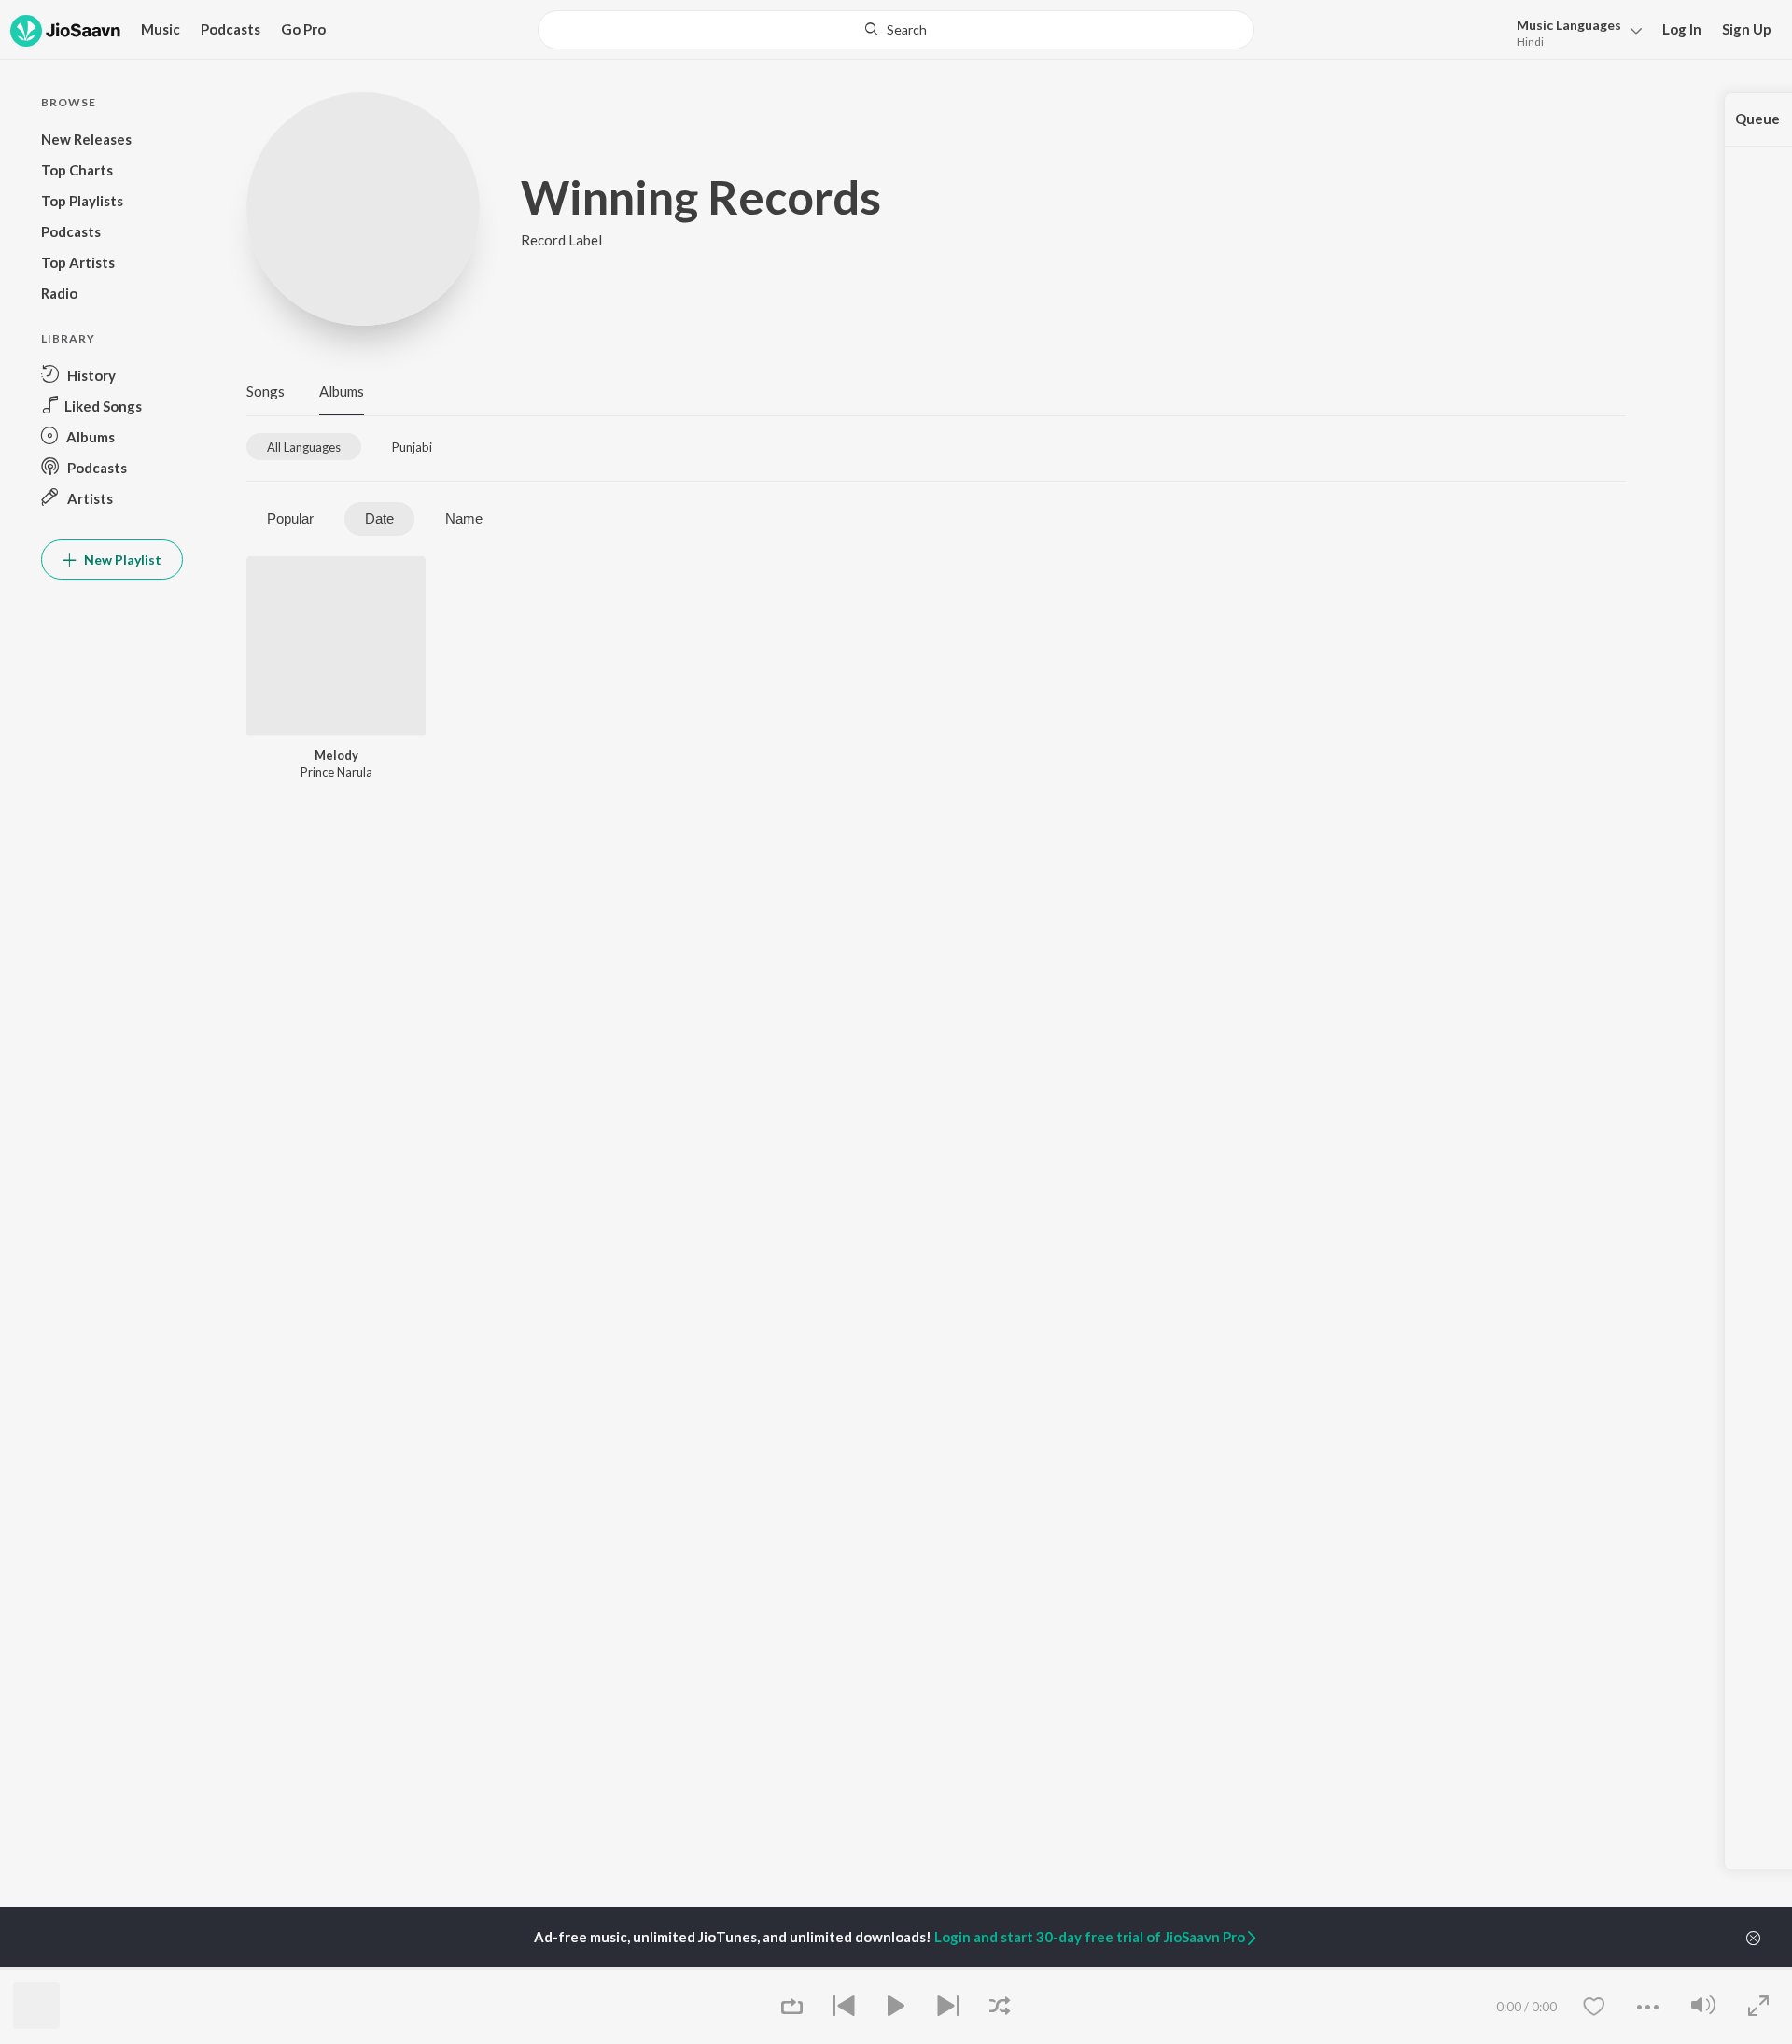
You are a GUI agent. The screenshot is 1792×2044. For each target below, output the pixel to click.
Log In (1682, 29)
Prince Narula (336, 772)
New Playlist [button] (121, 560)
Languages (1569, 25)
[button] (1574, 31)
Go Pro (303, 29)
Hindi (1530, 42)
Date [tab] (379, 518)
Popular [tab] (290, 518)
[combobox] (896, 30)
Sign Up (1747, 29)
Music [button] (161, 29)
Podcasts (231, 29)
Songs (266, 391)
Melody (336, 755)
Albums (342, 391)
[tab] (304, 447)
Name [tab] (464, 518)
